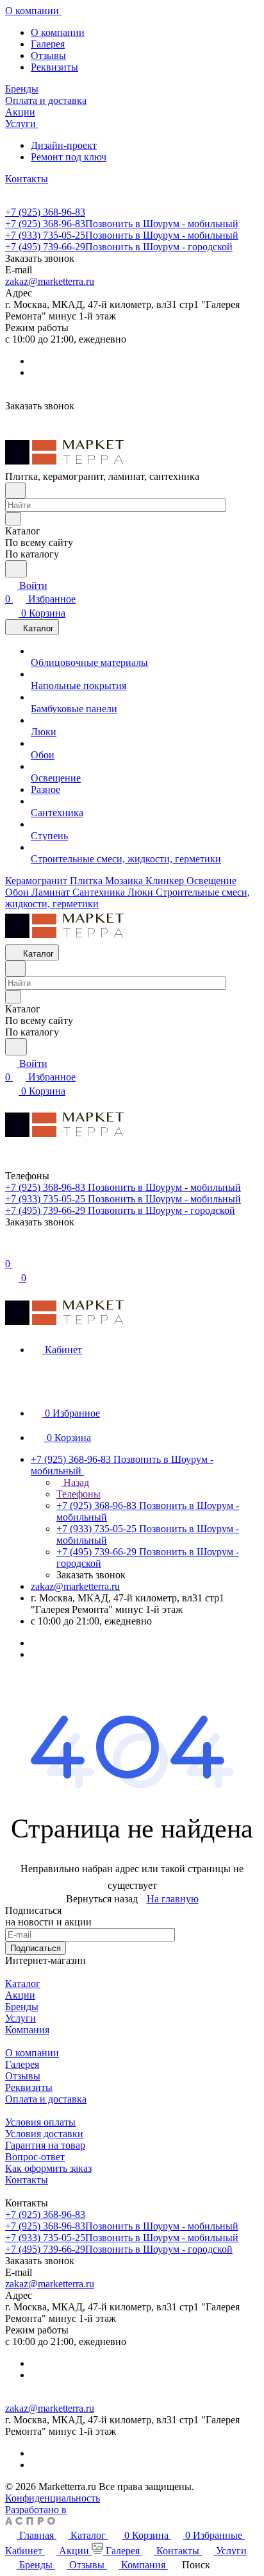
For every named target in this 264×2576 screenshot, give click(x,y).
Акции (20, 1995)
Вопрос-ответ (35, 2157)
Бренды (22, 2007)
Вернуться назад (102, 1899)
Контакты (27, 2180)
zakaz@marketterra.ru (50, 281)
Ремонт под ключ (69, 157)
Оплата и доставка (46, 2099)
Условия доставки (44, 2134)
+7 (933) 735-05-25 (122, 235)
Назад (75, 1482)
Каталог (23, 1983)
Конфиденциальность (53, 2498)
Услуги (21, 2018)
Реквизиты (54, 67)
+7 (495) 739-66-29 (119, 247)
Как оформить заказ (48, 2168)
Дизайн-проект (64, 145)
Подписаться (36, 1948)
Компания (27, 2030)
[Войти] (11, 1250)
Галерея (48, 44)
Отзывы (48, 55)
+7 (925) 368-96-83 (45, 212)
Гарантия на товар (45, 2145)
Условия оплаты (40, 2122)
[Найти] (16, 569)
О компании (58, 32)
